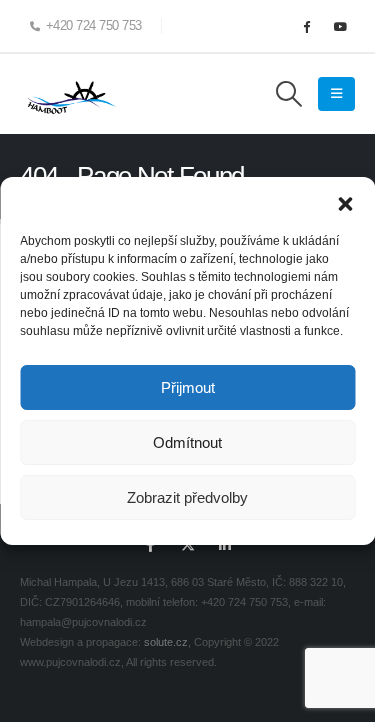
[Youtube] (340, 26)
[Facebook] (306, 26)
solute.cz (166, 642)
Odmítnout (187, 442)
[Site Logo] (70, 94)
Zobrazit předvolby (187, 497)
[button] (345, 202)
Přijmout (188, 387)
